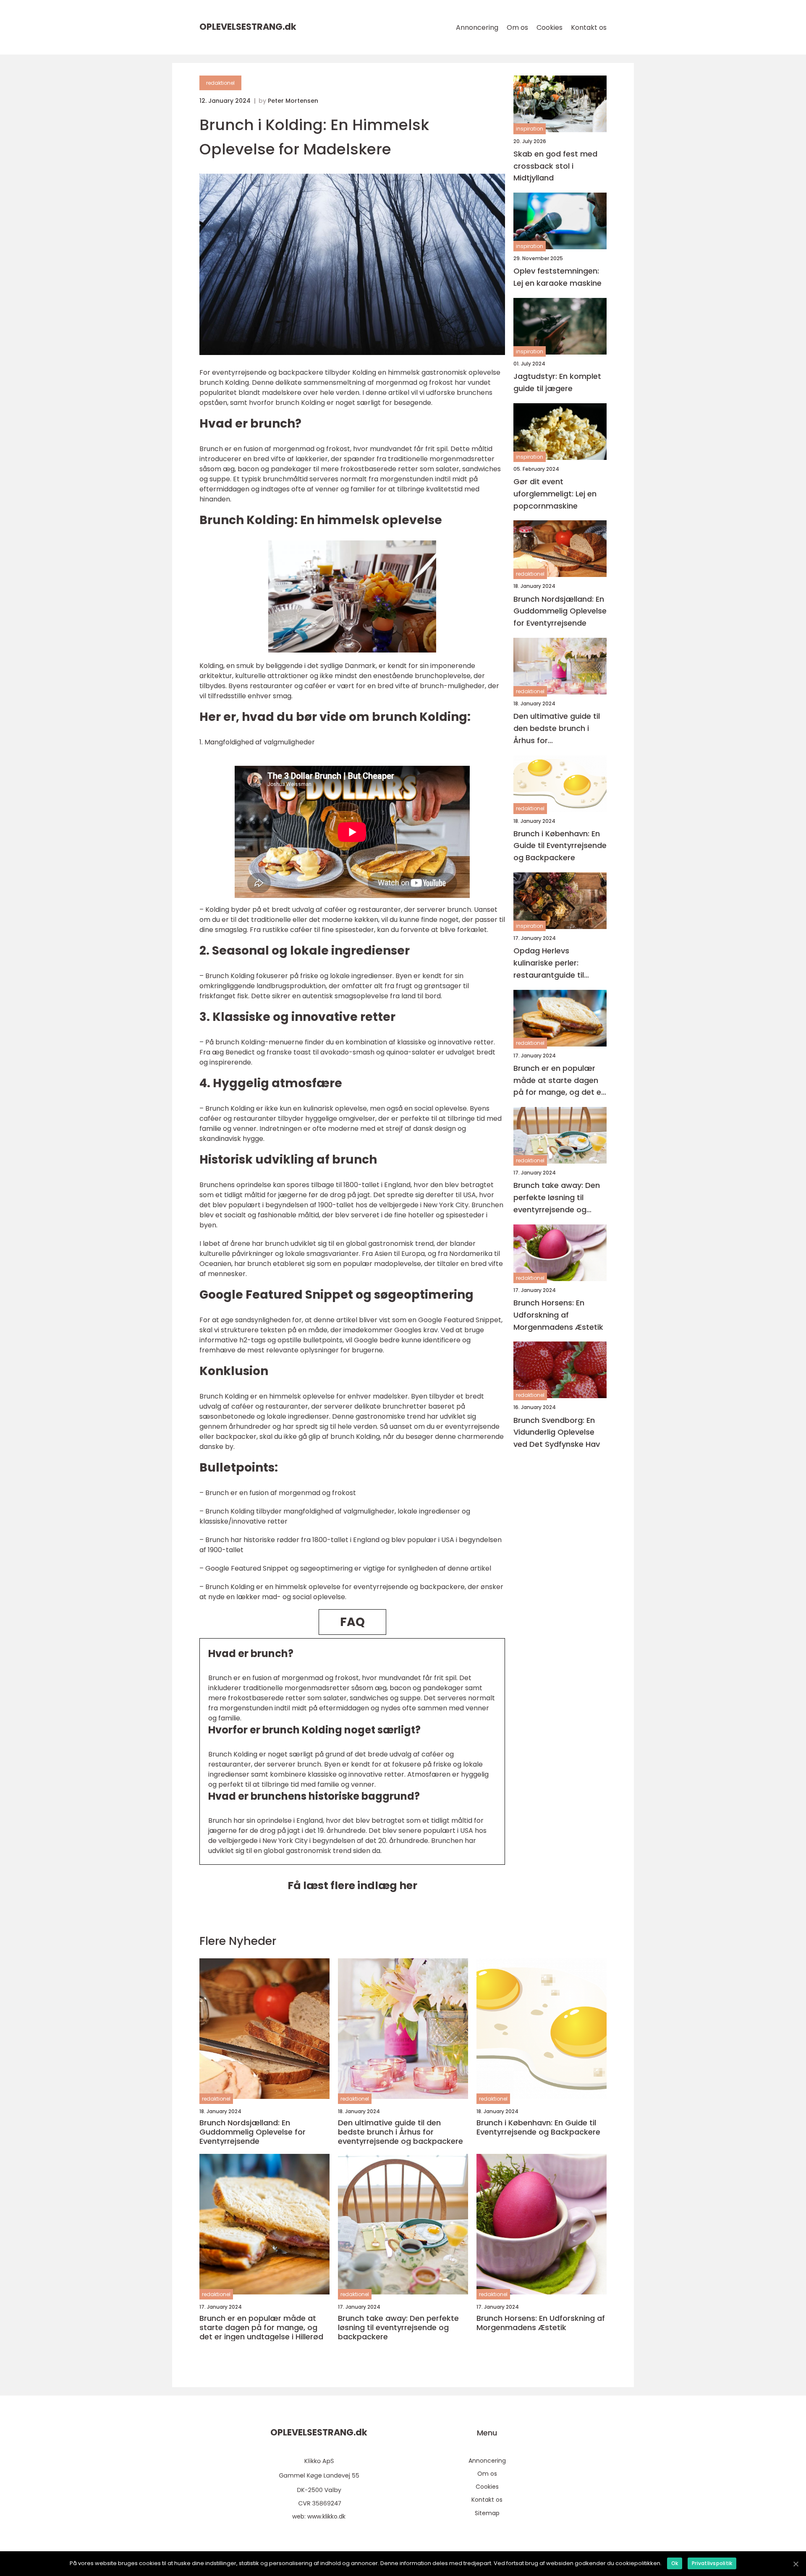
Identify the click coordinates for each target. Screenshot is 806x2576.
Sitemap (487, 2513)
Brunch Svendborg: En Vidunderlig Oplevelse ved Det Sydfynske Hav (557, 1432)
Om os (517, 27)
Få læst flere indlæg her (352, 1886)
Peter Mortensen (293, 101)
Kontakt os (589, 27)
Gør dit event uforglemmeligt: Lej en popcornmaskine (555, 494)
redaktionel (220, 83)
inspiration (530, 129)
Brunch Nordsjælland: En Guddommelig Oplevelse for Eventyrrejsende (560, 611)
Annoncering (477, 27)
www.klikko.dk (326, 2516)
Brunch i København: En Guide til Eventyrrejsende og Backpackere (560, 846)
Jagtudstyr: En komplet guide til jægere (557, 383)
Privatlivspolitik (712, 2563)
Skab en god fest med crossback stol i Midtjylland (555, 166)
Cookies (550, 27)
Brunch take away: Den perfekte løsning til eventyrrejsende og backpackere (557, 1198)
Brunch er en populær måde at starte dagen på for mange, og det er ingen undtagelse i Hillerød (559, 1081)
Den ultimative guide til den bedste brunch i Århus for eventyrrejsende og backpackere (557, 729)
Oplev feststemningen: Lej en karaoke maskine (557, 277)
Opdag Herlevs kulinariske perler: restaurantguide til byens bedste (549, 964)
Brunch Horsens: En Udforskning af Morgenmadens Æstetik (558, 1315)
